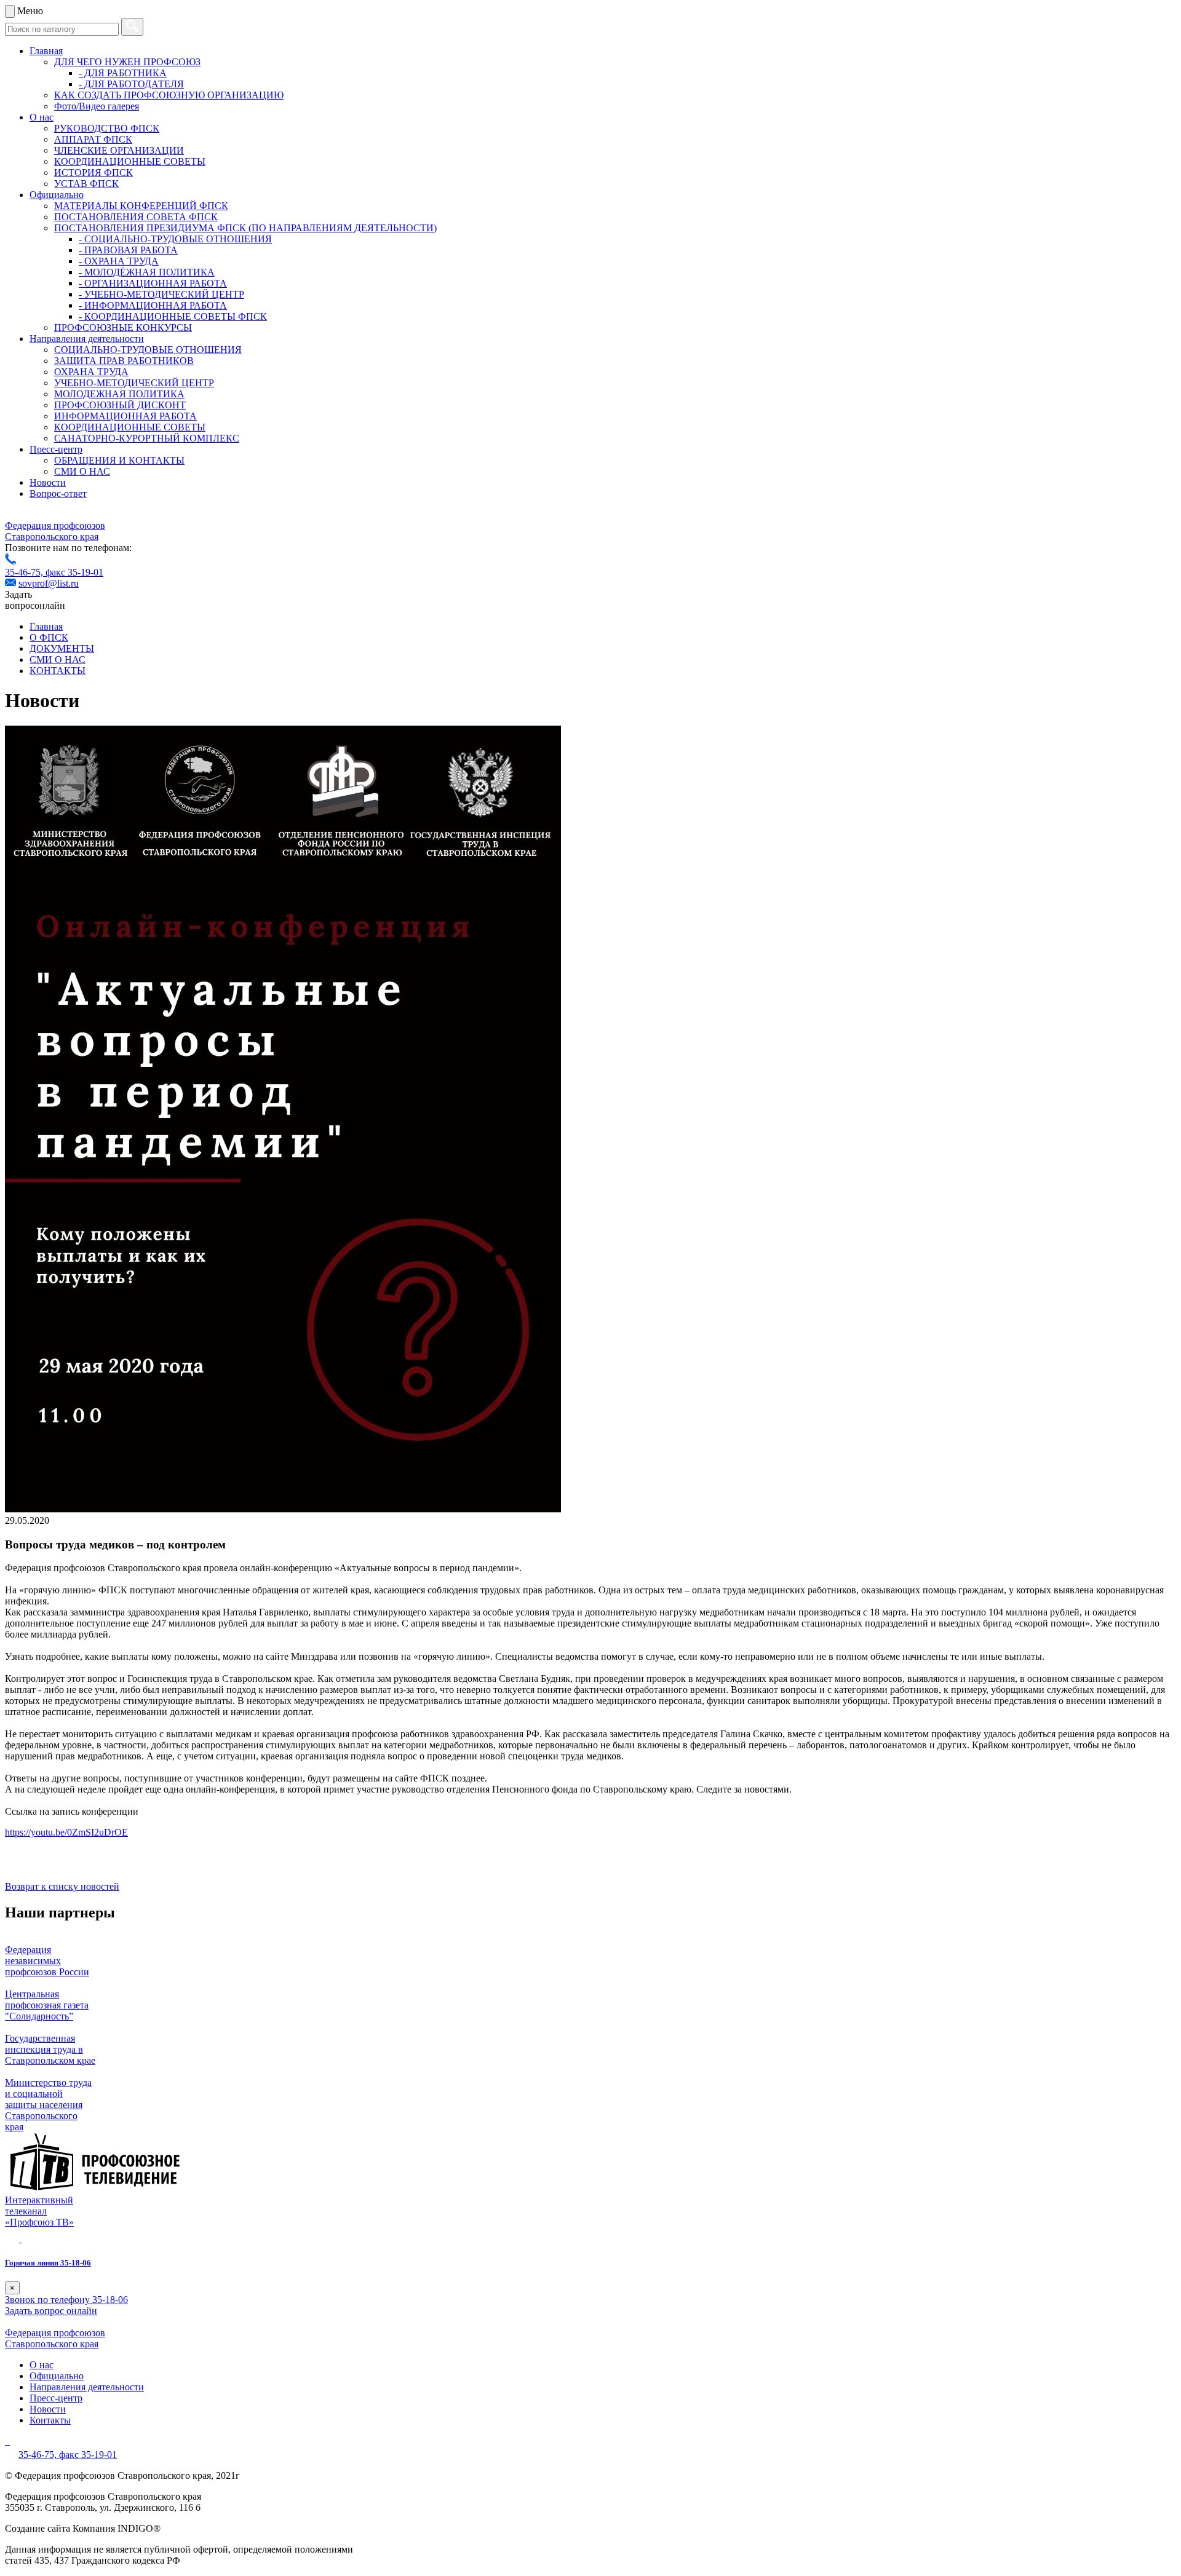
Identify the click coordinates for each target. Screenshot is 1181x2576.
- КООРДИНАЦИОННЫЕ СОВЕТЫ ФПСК (173, 316)
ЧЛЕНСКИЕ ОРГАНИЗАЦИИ (119, 150)
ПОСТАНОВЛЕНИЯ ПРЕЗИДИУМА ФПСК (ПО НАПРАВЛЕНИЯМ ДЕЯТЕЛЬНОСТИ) (245, 228)
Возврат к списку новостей (62, 1886)
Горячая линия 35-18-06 (48, 2263)
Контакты (50, 2420)
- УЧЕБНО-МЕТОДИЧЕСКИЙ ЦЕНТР (161, 294)
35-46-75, (25, 572)
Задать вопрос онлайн (51, 2311)
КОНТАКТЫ (58, 671)
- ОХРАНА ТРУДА (119, 261)
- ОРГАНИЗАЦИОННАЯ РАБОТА (153, 283)
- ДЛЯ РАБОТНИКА (123, 73)
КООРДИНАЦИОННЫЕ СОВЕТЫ (130, 161)
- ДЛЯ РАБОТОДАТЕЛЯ (131, 84)
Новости (48, 482)
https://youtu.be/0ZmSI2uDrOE (66, 1832)
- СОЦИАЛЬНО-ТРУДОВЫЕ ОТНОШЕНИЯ (175, 239)
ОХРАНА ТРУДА (91, 372)
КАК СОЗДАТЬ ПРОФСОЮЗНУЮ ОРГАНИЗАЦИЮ (169, 95)
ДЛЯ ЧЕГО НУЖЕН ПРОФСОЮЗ (127, 62)
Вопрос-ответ (58, 493)
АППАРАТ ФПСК (93, 139)
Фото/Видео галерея (97, 106)
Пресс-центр (56, 449)
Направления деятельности (87, 339)
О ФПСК (49, 637)
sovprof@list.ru (49, 583)
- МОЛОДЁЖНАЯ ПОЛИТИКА (147, 272)
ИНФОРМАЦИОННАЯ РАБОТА (125, 416)
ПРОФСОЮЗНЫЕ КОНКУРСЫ (123, 327)
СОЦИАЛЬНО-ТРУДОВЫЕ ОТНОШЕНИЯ (148, 350)
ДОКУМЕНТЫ (62, 648)
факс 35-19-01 (74, 572)
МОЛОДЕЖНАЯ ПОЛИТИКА (119, 394)
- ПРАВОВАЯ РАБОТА (128, 250)
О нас (42, 117)
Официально (57, 195)
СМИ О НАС (82, 471)
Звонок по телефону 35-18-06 (66, 2300)
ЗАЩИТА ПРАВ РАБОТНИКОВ (124, 361)
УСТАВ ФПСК (86, 184)
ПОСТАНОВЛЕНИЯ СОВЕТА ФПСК (136, 217)
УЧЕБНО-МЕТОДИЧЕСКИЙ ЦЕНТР (134, 383)
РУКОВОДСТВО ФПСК (107, 128)
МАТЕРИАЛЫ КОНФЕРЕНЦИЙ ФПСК (141, 206)
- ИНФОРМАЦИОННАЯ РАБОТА (153, 305)
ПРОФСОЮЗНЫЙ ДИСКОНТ (120, 405)
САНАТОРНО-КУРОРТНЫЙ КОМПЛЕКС (147, 438)
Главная (46, 51)
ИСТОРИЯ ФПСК (93, 172)
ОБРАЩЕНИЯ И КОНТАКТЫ (119, 460)
